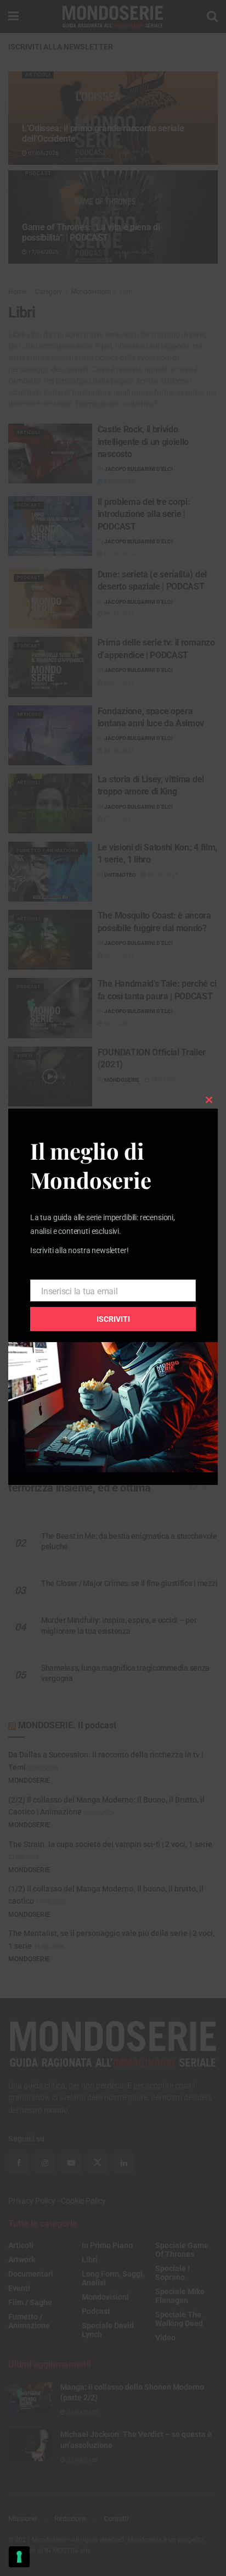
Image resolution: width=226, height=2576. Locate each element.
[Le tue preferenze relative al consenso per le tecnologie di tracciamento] (19, 2557)
